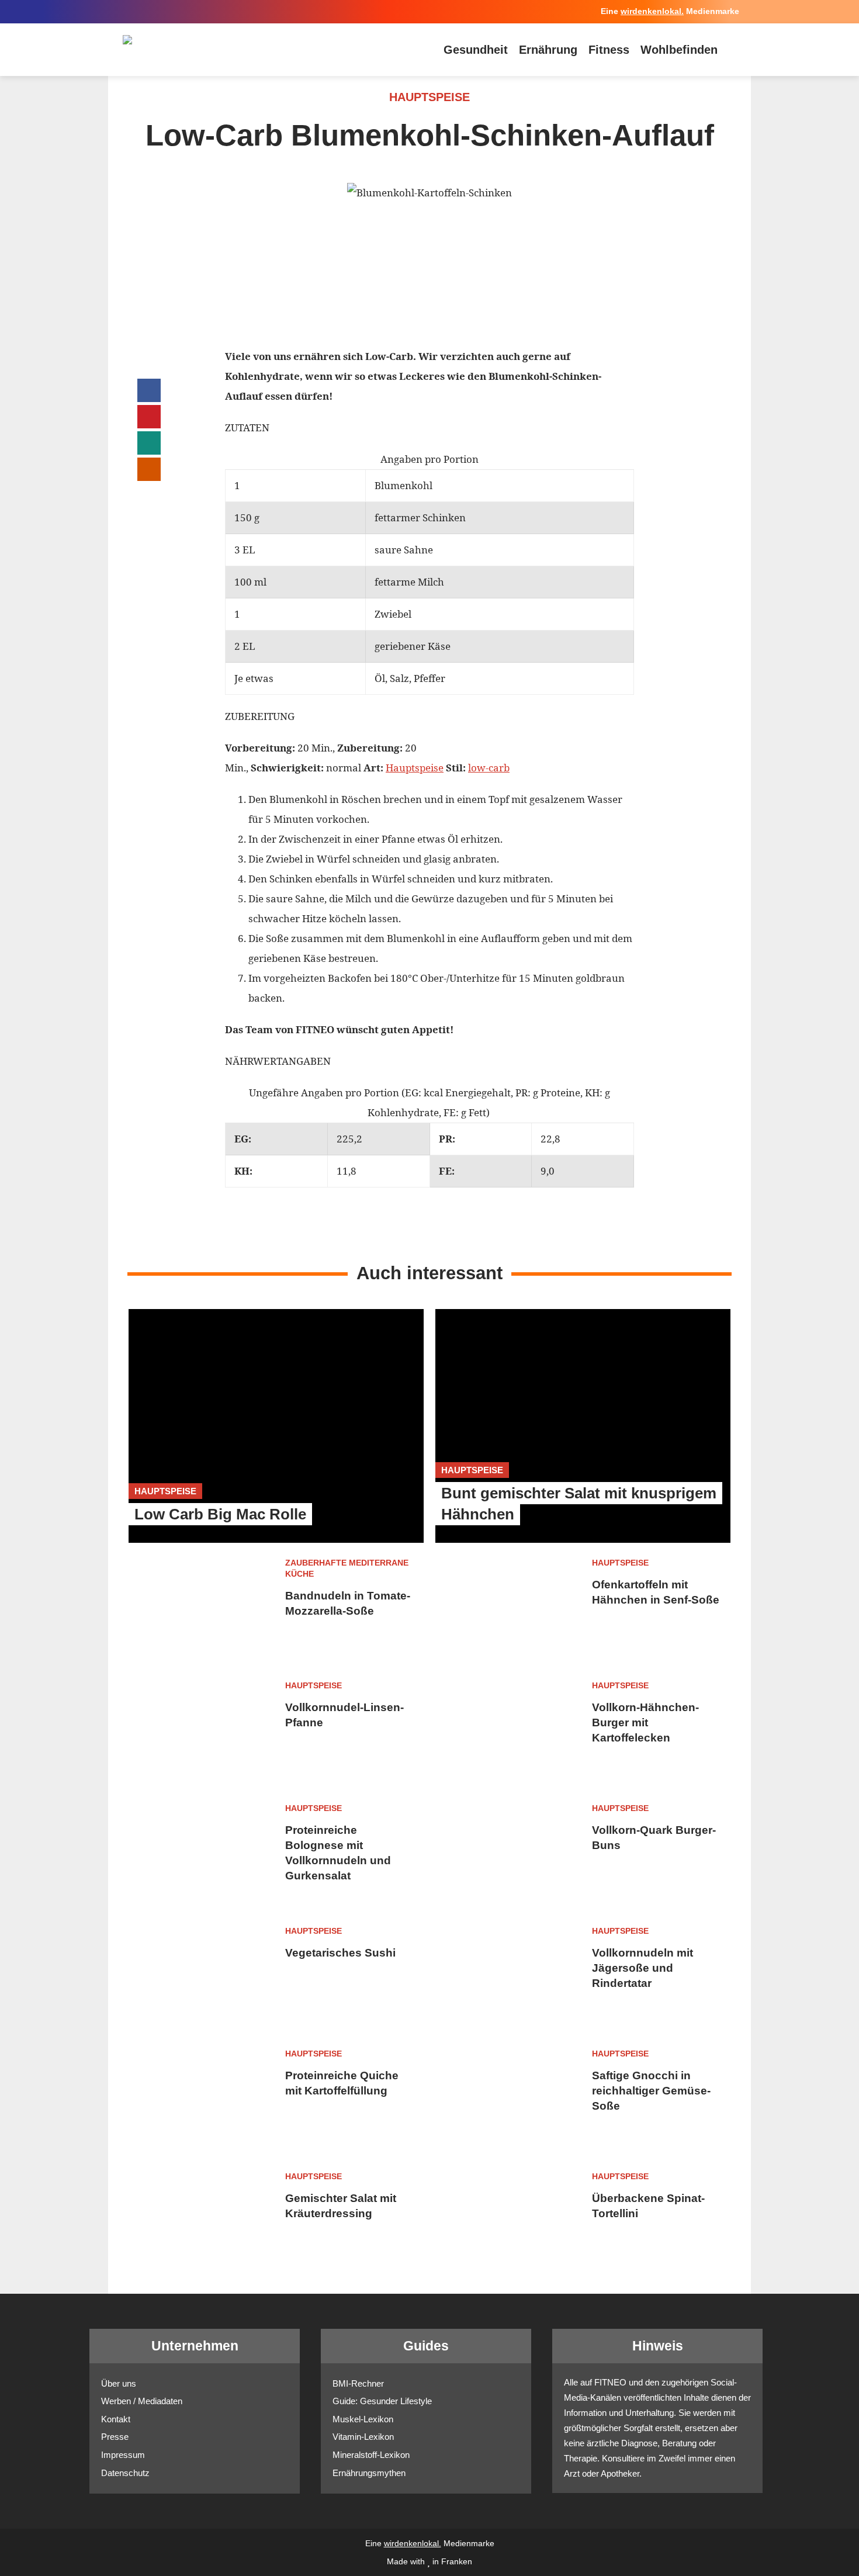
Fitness (609, 50)
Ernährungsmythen (369, 2473)
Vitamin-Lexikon (363, 2437)
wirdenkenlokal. (652, 11)
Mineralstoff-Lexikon (371, 2455)
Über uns (119, 2383)
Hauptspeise (415, 768)
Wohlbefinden (679, 50)
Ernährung (548, 50)
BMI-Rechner (358, 2383)
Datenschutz (125, 2473)
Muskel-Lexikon (363, 2419)
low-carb (489, 768)
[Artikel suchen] (733, 50)
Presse (115, 2437)
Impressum (123, 2455)
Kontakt (116, 2419)
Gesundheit (476, 50)
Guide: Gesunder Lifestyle (382, 2401)
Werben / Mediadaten (142, 2401)
